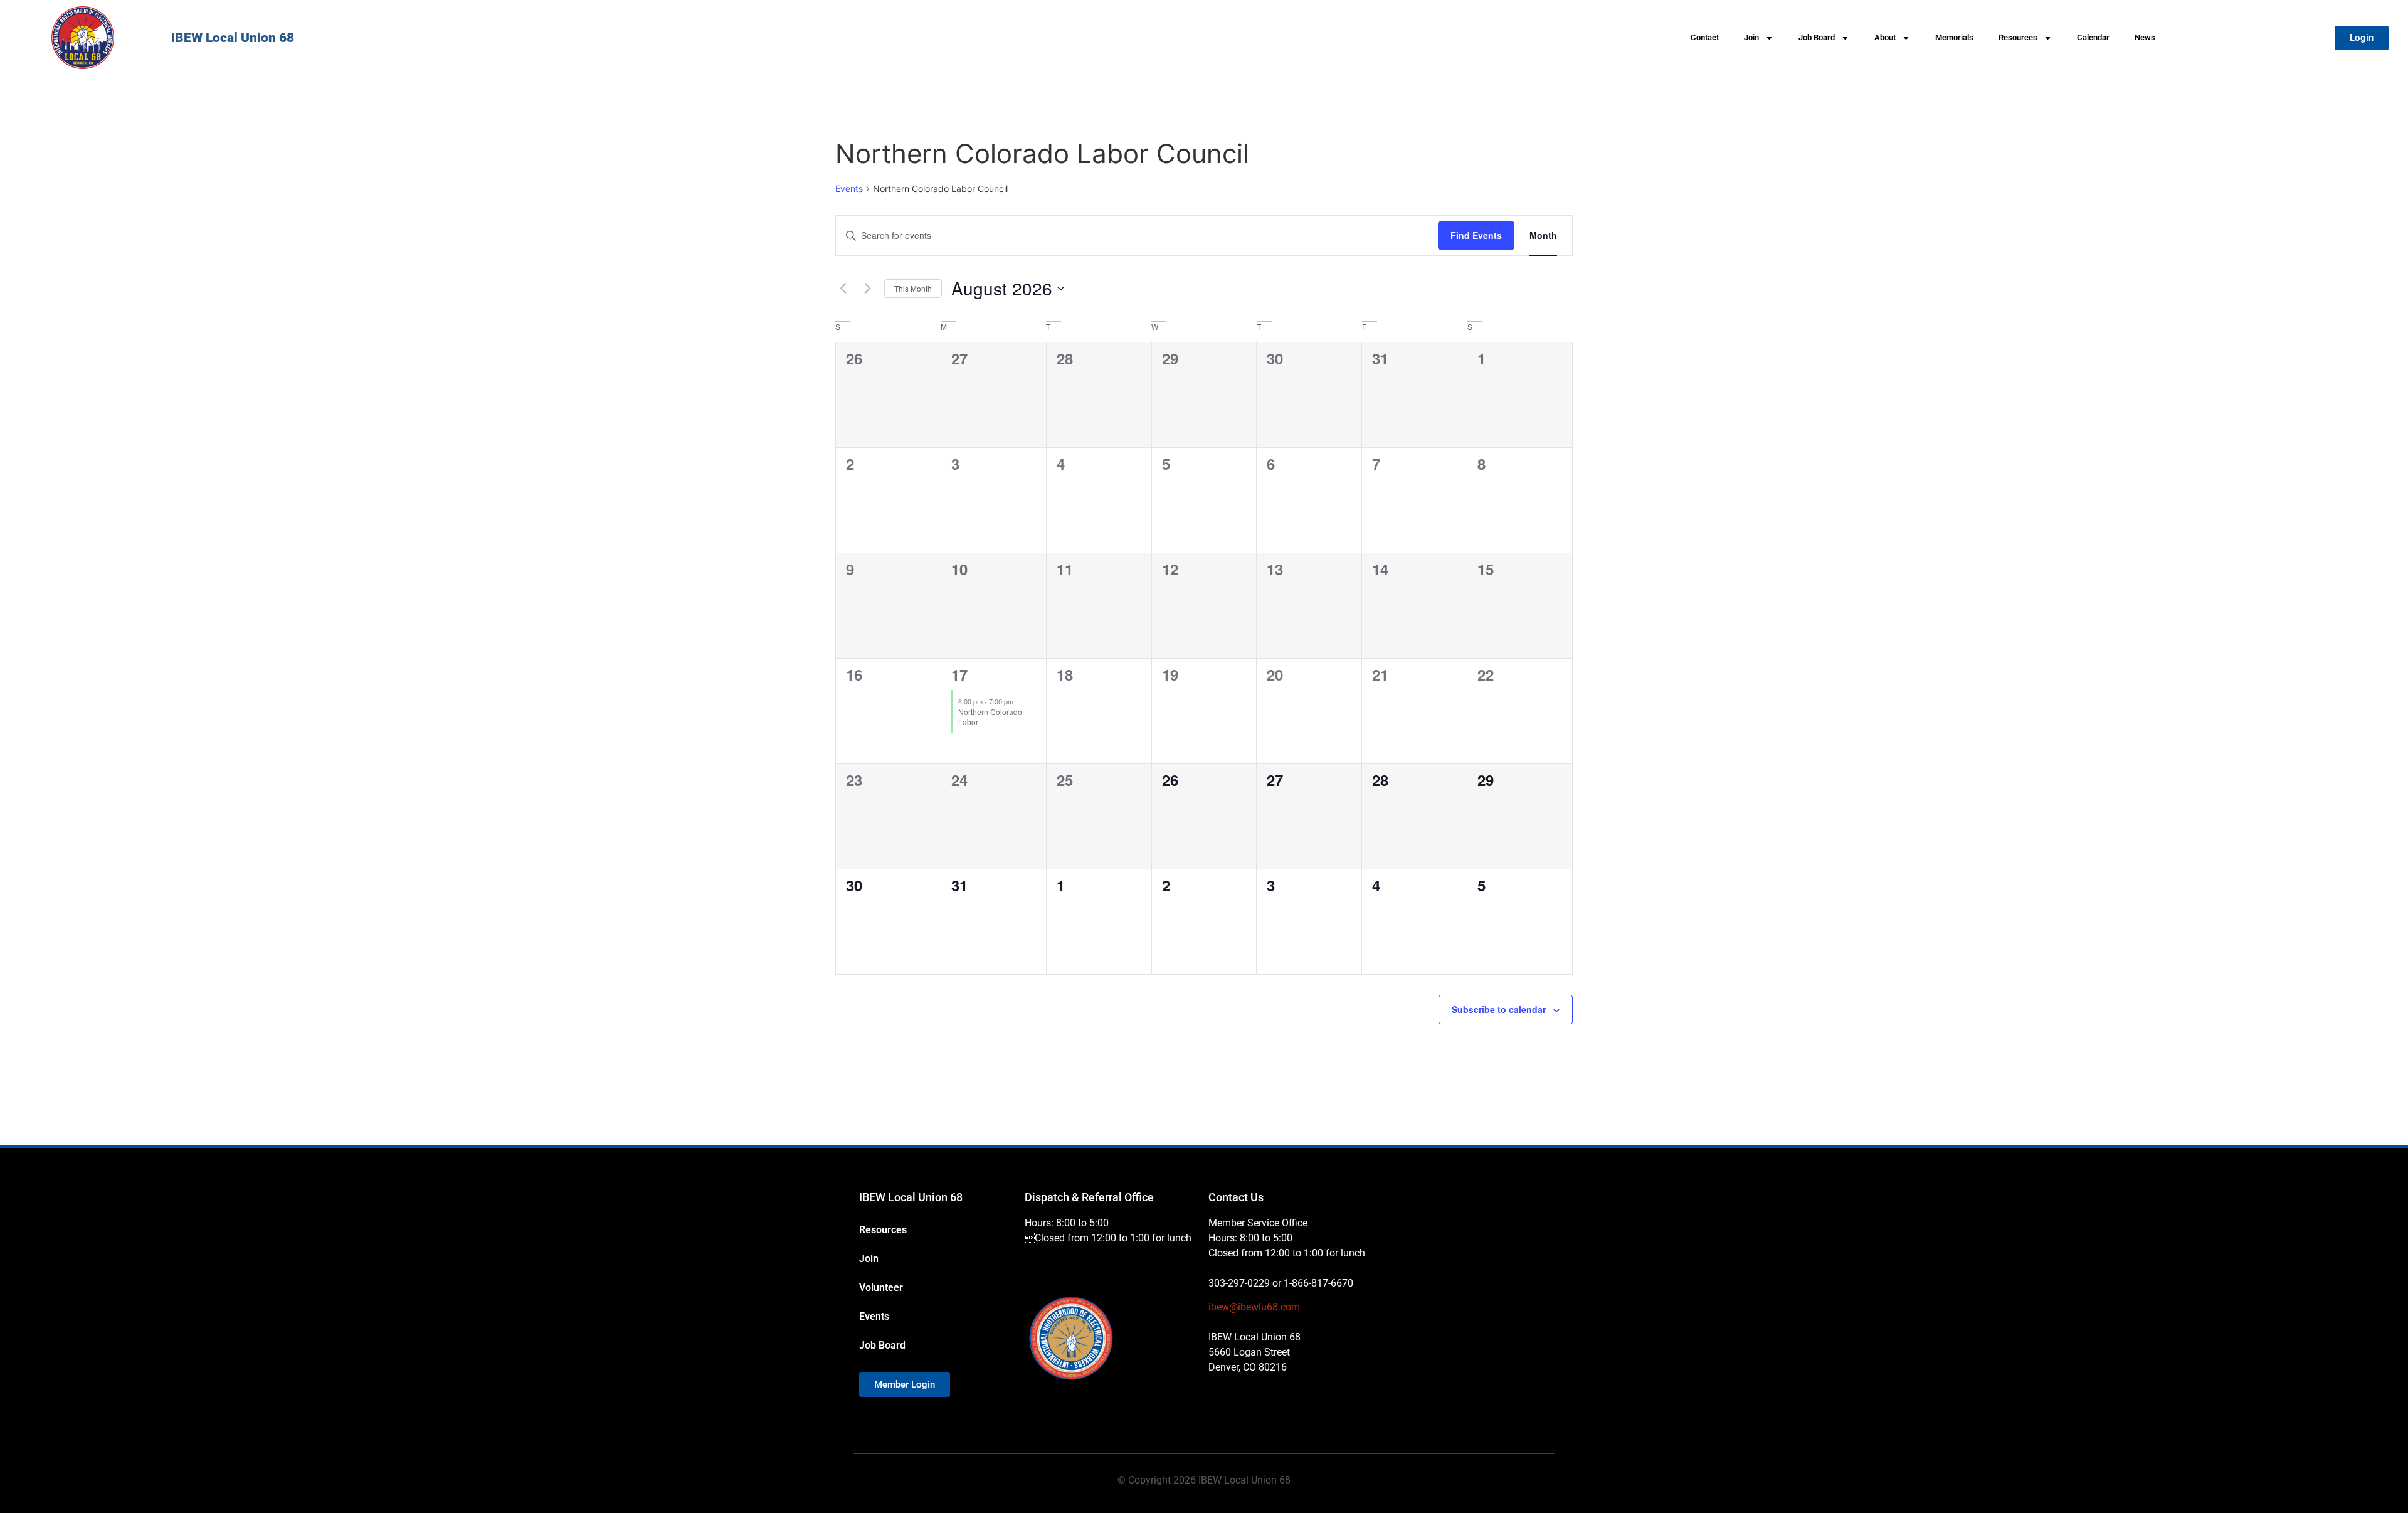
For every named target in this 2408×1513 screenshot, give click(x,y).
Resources (2018, 37)
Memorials (1954, 37)
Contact (1705, 37)
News (2145, 37)
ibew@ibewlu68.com (1254, 1307)
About (1885, 37)
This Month (913, 288)
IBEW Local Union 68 (233, 38)
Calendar (2093, 37)
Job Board (1817, 37)
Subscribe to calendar (1499, 1009)
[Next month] (867, 289)
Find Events (1476, 235)
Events (849, 188)
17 (959, 674)
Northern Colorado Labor (990, 717)
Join (1751, 37)
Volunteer (881, 1287)
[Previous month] (843, 289)
